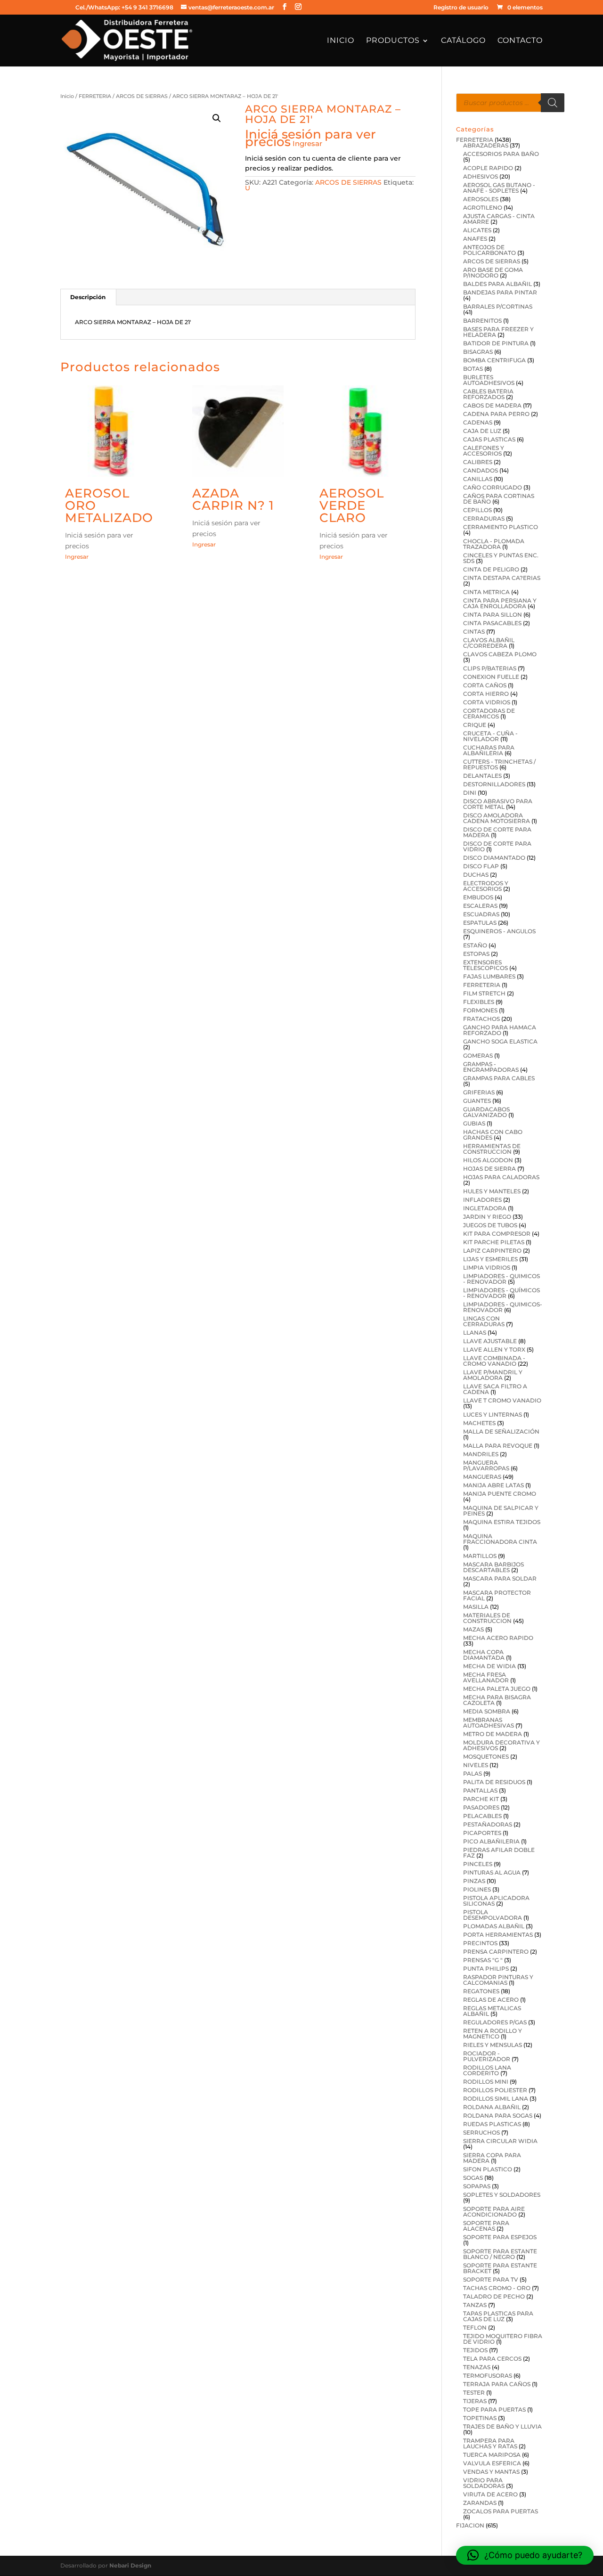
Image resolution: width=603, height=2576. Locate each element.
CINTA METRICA (486, 592)
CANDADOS (481, 470)
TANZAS (475, 2305)
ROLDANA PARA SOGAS (498, 2115)
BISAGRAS (478, 352)
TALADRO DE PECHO (494, 2296)
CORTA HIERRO (486, 694)
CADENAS (478, 422)
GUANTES (477, 1101)
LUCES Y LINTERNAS (493, 1414)
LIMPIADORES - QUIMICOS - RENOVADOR (501, 1279)
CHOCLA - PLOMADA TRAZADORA (494, 544)
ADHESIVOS (481, 176)
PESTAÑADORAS (488, 1824)
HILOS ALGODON (488, 1160)
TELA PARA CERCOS (492, 2359)
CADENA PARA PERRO (496, 414)
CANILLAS (478, 479)
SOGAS (473, 2178)
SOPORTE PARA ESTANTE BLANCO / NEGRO (500, 2254)
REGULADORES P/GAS (495, 2022)
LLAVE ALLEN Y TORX (494, 1349)
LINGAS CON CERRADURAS (484, 1321)
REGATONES (481, 1991)
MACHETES (479, 1423)
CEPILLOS (477, 510)
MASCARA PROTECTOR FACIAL (497, 1595)
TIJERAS (475, 2401)
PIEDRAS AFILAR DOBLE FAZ (499, 1853)
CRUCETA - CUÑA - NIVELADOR (490, 736)
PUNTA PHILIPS (486, 1969)
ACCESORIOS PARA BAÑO (501, 154)
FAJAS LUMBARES (489, 976)
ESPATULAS (480, 923)
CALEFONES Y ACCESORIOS (484, 451)
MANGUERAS (482, 1477)
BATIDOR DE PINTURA (496, 343)
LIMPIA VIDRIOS (487, 1268)
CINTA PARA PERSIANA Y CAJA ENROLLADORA (500, 603)
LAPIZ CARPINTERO (492, 1251)
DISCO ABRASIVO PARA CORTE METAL (498, 804)
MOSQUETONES (486, 1757)
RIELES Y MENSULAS (493, 2045)
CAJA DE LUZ (482, 431)
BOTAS (473, 369)
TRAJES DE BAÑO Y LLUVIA (502, 2426)
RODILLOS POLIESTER (495, 2090)
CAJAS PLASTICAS (489, 439)
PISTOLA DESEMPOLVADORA (493, 1915)
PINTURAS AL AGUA (492, 1872)
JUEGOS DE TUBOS (490, 1225)
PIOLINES (477, 1889)
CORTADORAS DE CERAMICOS (489, 713)
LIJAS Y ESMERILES (490, 1259)
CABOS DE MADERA (492, 405)
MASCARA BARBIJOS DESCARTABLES (493, 1567)
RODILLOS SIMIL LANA (496, 2099)
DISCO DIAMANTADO (494, 858)
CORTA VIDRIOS (487, 702)
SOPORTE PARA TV (491, 2279)
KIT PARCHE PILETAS (494, 1242)
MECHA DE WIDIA (489, 1666)
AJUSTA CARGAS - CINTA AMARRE (499, 219)
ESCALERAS (480, 906)
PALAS (473, 1773)
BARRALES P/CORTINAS (498, 306)
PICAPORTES (482, 1833)
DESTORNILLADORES (494, 784)
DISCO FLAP (481, 866)
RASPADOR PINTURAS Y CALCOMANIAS (498, 1980)
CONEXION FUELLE (491, 677)
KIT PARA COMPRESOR (497, 1234)
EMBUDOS (478, 897)
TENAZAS (477, 2367)
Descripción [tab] (88, 297)
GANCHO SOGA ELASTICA (500, 1041)
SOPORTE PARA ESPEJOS (500, 2237)
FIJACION (470, 2525)
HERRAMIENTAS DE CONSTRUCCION (492, 1149)
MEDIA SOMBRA (487, 1711)
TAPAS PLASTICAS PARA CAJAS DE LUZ (498, 2316)
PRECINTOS (480, 1943)
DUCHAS (476, 875)
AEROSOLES (481, 199)
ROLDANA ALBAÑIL (492, 2107)
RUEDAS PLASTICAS (492, 2124)
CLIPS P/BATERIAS (490, 668)
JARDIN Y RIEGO (487, 1217)
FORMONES (480, 1010)
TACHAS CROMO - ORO (497, 2288)
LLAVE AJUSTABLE (490, 1341)
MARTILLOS (480, 1556)
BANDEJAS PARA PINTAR (500, 292)
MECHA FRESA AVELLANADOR (486, 1677)
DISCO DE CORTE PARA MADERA (497, 832)
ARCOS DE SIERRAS (142, 96)
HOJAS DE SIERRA (489, 1169)
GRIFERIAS (479, 1092)
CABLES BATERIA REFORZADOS (488, 394)
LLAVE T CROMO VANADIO (502, 1400)
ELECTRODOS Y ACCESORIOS (486, 886)
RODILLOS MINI (486, 2082)
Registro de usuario (461, 8)
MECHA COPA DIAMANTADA (484, 1655)
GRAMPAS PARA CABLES (499, 1078)
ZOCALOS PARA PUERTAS (501, 2511)
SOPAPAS (477, 2186)
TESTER (474, 2393)
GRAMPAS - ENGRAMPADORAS (491, 1067)
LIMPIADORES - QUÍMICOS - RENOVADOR (501, 1293)
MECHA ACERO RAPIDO (498, 1638)
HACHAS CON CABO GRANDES (493, 1135)
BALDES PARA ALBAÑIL (497, 284)
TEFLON (475, 2327)
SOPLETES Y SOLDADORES (502, 2195)
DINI (470, 793)
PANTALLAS (480, 1790)
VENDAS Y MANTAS (491, 2472)
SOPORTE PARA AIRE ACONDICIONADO (494, 2212)
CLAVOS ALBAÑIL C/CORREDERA (489, 643)
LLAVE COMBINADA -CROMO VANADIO (494, 1361)
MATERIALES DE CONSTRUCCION (487, 1618)
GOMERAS (478, 1056)
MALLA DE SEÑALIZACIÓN (501, 1431)
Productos (393, 41)
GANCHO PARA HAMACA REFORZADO (500, 1030)
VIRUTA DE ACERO (490, 2494)
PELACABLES (482, 1816)
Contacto (520, 41)
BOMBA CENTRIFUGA (494, 360)
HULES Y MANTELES (492, 1191)
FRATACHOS (481, 1019)
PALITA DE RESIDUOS (494, 1782)
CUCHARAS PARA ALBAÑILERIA (489, 750)
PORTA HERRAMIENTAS (498, 1935)
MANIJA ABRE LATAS (493, 1485)
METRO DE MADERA (493, 1734)
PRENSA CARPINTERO (496, 1952)
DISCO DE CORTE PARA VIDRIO (497, 846)
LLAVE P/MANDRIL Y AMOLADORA (493, 1375)
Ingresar (307, 143)
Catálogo (463, 41)
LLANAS (475, 1333)
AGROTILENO (483, 208)
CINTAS (474, 632)
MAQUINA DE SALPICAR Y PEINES (501, 1511)
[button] (217, 118)
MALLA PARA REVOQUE (498, 1446)
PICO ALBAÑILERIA (491, 1841)
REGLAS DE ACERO (491, 2000)
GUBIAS (474, 1123)
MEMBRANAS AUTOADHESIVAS (489, 1723)
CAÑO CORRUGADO (493, 487)
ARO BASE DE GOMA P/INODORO (493, 273)
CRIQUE (475, 725)
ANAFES (475, 239)
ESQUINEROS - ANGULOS (499, 931)
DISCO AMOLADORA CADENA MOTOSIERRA (497, 818)
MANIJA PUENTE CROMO (500, 1494)
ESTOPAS (476, 954)
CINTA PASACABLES (492, 623)
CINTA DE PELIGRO (491, 569)
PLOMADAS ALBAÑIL (494, 1926)
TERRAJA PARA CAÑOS (497, 2384)
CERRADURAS (484, 518)
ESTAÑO (475, 945)
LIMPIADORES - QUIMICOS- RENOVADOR (503, 1307)
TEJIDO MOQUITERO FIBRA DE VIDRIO (503, 2339)
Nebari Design (130, 2565)
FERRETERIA (95, 96)
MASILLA (476, 1607)
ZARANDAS (480, 2503)
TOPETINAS (480, 2418)
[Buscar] (553, 103)
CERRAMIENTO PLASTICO (501, 527)
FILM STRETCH (484, 993)
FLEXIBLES (479, 1002)
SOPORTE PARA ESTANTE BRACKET (500, 2268)
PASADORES (481, 1807)
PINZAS (474, 1881)
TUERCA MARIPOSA (492, 2455)
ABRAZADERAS (486, 145)
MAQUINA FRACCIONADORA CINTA (500, 1539)
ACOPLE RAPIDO (488, 168)
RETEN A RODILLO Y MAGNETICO (493, 2034)
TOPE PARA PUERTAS (494, 2409)
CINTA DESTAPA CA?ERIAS (502, 578)
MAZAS (473, 1629)
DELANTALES (482, 776)
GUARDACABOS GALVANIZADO (486, 1112)
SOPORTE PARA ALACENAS (486, 2226)
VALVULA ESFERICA (492, 2463)
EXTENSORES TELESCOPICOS (485, 965)
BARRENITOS (482, 321)
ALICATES (477, 230)
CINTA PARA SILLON (493, 615)
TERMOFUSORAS (488, 2376)
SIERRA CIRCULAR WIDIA (500, 2141)
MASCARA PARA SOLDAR (500, 1578)
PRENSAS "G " (483, 1960)
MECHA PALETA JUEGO (497, 1689)
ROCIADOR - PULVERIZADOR (487, 2056)
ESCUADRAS (481, 914)
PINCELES (478, 1864)
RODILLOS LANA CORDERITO (487, 2070)
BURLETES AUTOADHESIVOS (489, 380)
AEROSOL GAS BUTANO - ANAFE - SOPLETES (499, 188)
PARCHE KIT (481, 1799)
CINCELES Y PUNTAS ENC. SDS (501, 558)
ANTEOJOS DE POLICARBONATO (489, 250)
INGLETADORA (485, 1208)
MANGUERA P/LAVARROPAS (486, 1465)
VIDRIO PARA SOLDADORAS (484, 2483)
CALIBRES (478, 462)
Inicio (341, 41)
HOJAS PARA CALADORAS (501, 1177)
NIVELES (476, 1765)
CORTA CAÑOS (485, 685)
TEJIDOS (475, 2350)
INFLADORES (482, 1200)
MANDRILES (481, 1454)
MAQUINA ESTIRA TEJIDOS (502, 1522)
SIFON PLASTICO (488, 2169)
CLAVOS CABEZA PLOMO (500, 654)
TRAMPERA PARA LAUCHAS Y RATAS (490, 2443)
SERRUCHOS (481, 2132)
